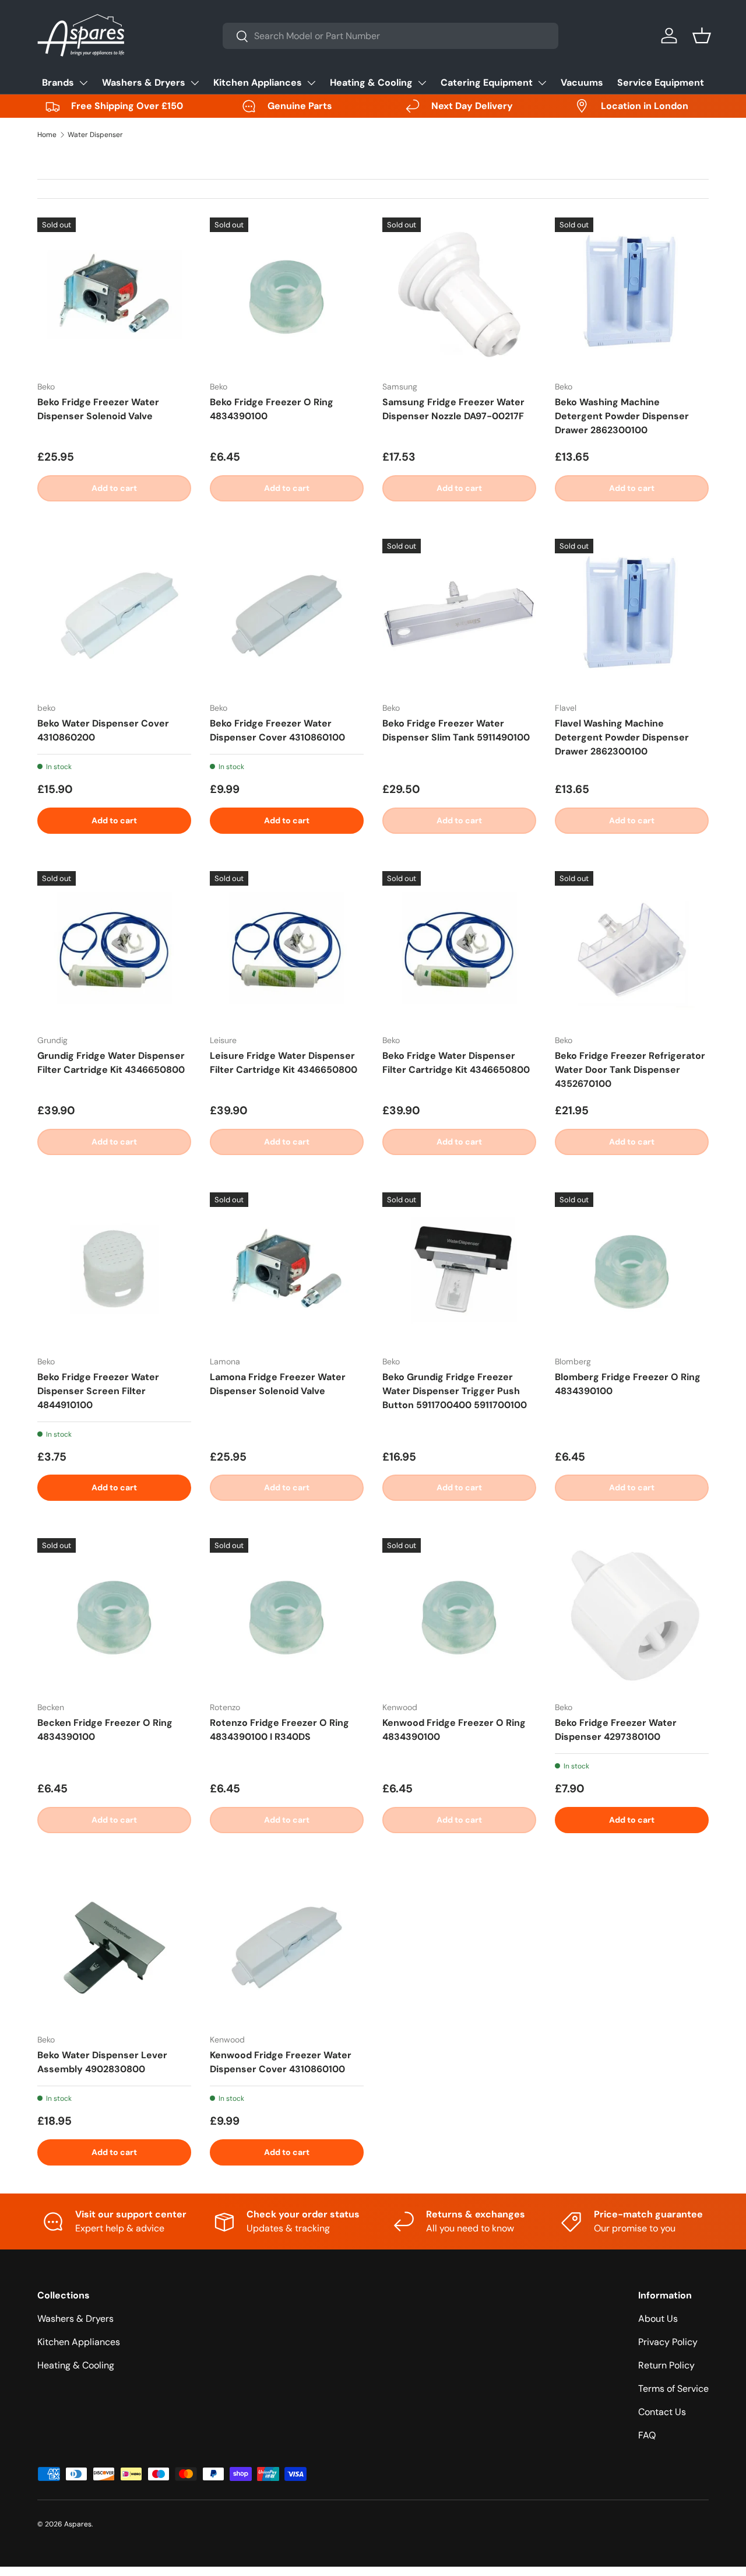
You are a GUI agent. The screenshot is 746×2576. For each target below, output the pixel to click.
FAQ (647, 2435)
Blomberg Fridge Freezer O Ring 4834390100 (628, 1384)
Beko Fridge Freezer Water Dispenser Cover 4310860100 (277, 730)
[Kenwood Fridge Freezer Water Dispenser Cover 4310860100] (287, 1947)
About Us (658, 2319)
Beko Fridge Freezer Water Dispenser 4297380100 (616, 1730)
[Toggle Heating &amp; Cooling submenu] (422, 83)
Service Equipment (661, 83)
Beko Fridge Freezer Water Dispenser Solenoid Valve (98, 409)
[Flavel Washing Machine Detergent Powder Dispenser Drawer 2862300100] (632, 616)
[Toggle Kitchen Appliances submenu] (311, 83)
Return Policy (666, 2365)
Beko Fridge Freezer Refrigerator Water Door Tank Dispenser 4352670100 (630, 1070)
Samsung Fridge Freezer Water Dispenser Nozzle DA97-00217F (453, 409)
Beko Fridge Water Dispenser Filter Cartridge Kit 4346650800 (456, 1063)
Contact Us (662, 2412)
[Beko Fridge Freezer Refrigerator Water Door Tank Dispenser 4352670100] (632, 948)
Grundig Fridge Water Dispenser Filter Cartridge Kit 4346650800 (111, 1063)
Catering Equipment (487, 83)
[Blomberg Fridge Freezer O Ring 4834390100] (632, 1269)
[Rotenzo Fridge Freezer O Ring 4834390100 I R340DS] (287, 1615)
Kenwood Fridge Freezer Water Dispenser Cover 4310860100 (281, 2062)
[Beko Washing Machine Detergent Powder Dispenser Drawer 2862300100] (632, 294)
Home (47, 135)
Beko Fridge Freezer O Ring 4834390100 (272, 409)
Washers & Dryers (144, 83)
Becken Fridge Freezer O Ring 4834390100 (105, 1730)
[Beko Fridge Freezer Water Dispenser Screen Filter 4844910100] (114, 1269)
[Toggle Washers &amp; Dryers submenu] (195, 83)
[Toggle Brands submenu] (83, 83)
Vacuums (582, 83)
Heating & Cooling (371, 83)
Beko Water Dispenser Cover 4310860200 (103, 730)
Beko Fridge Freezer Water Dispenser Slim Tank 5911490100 (456, 730)
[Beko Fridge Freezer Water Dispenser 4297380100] (632, 1615)
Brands (58, 83)
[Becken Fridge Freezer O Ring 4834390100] (114, 1615)
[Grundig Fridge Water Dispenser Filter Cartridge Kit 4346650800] (114, 948)
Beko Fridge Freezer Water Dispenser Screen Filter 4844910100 (98, 1391)
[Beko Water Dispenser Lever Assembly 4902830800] (114, 1947)
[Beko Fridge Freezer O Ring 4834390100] (287, 294)
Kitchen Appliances (258, 83)
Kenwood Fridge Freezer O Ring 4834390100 (454, 1730)
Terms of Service (673, 2389)
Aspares (78, 2524)
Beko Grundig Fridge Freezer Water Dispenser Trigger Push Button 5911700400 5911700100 (455, 1391)
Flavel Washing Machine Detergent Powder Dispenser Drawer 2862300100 (622, 737)
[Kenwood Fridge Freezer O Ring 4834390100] (459, 1615)
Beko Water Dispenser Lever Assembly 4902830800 (102, 2062)
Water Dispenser (95, 135)
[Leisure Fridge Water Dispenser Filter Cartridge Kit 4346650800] (287, 948)
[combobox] (390, 36)
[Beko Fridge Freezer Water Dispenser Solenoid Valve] (114, 294)
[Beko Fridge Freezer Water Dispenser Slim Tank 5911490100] (459, 616)
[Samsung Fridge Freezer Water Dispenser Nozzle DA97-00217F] (459, 294)
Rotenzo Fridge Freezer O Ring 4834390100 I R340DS (279, 1730)
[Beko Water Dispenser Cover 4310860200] (114, 616)
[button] (702, 36)
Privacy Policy (668, 2342)
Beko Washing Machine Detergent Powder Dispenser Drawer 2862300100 (622, 416)
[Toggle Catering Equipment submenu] (542, 83)
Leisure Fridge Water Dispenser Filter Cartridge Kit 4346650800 (284, 1063)
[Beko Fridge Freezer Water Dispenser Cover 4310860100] (287, 616)
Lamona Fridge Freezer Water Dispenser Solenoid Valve (278, 1384)
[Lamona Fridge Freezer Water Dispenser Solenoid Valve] (287, 1269)
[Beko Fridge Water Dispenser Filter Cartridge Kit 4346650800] (459, 948)
